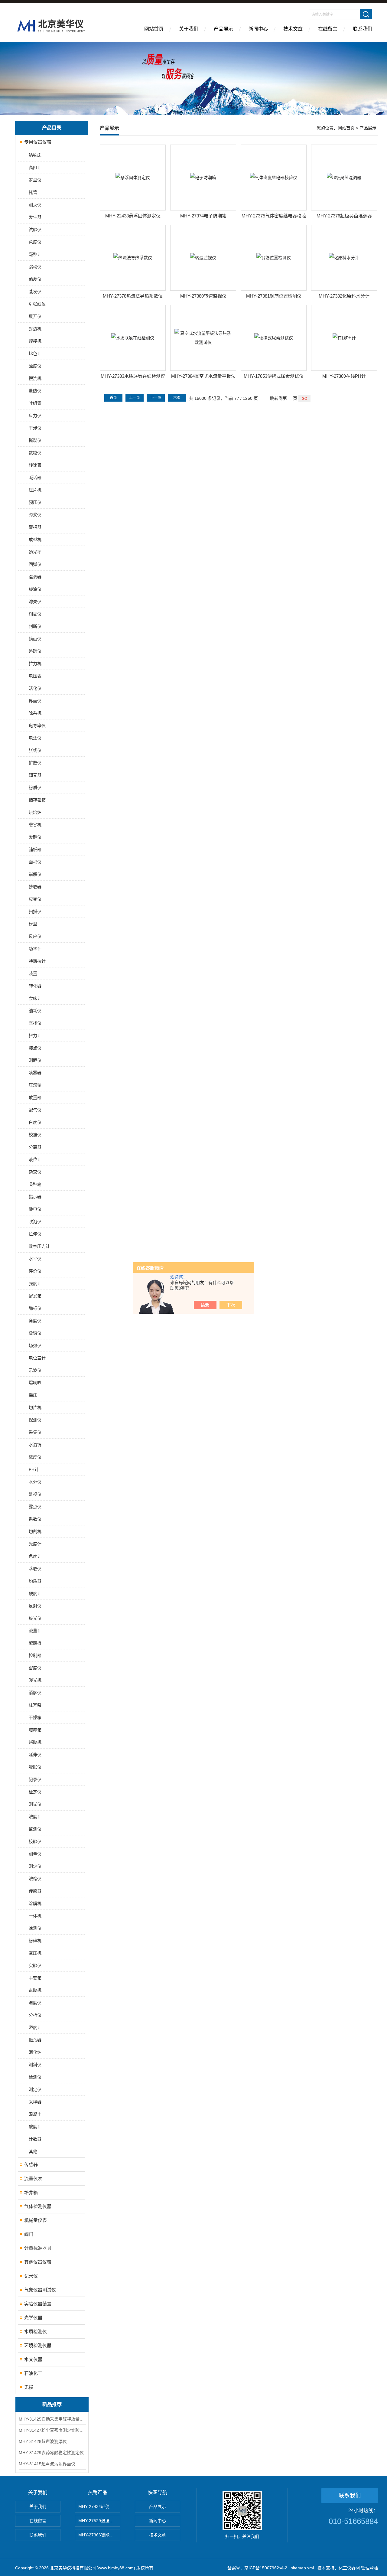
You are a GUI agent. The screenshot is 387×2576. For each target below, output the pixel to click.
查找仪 (35, 1023)
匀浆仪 (35, 515)
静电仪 (35, 1209)
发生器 (35, 217)
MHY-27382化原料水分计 (344, 296)
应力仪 (35, 416)
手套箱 (35, 1978)
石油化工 (33, 2373)
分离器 (35, 1147)
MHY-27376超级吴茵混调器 (344, 216)
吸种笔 (35, 1184)
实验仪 (35, 1965)
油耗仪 (35, 1011)
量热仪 (35, 391)
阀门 (29, 2234)
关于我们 (189, 29)
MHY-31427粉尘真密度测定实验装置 (52, 2430)
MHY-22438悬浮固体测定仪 (133, 216)
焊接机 (35, 341)
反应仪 (35, 936)
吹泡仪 (35, 1221)
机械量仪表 (36, 2220)
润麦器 (35, 775)
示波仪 (35, 1370)
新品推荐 (52, 2404)
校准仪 (35, 1135)
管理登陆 (369, 2568)
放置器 (35, 1097)
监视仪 (35, 1494)
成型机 (35, 540)
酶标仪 (35, 1308)
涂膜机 (35, 1903)
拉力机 (35, 664)
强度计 (35, 1283)
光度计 (35, 1544)
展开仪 (35, 316)
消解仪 (35, 1693)
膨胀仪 (35, 1767)
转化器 (35, 986)
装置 (33, 973)
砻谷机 (35, 825)
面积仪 (35, 862)
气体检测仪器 (38, 2206)
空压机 (35, 1953)
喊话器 (35, 478)
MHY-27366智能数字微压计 (99, 2535)
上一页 (135, 398)
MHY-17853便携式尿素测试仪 (274, 376)
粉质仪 (35, 787)
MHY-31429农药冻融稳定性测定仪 (51, 2453)
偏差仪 (35, 279)
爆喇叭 (35, 1383)
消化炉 (35, 2052)
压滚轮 (35, 1085)
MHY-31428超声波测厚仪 (43, 2441)
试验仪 (35, 230)
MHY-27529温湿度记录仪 (99, 2521)
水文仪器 (33, 2359)
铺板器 (35, 849)
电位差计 (37, 1358)
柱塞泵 (35, 1705)
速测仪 (35, 1928)
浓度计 (35, 1817)
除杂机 (35, 713)
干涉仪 (35, 428)
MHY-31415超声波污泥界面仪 (47, 2464)
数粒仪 (35, 453)
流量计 (35, 1631)
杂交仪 (35, 1172)
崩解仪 (35, 874)
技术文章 (293, 29)
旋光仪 (35, 1618)
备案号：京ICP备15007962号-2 (257, 2568)
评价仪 (35, 1271)
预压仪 (35, 502)
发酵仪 (35, 837)
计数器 (35, 2139)
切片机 (35, 1407)
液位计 (35, 1159)
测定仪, (36, 1866)
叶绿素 (35, 403)
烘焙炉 (35, 812)
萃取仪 (35, 1569)
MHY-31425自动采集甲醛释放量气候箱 (52, 2419)
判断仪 (35, 626)
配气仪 (35, 1110)
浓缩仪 (35, 1879)
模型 (33, 924)
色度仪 (35, 242)
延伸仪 (35, 1755)
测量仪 (35, 1854)
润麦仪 (35, 614)
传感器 (35, 1891)
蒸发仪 (35, 292)
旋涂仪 (35, 589)
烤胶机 (35, 1742)
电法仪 (35, 738)
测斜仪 (35, 2065)
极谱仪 (35, 1333)
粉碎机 (35, 1941)
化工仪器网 (349, 2568)
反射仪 (35, 1606)
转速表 (35, 465)
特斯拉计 (37, 961)
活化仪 (35, 688)
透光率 (35, 552)
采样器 (35, 2102)
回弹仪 (35, 564)
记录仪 (35, 1779)
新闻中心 (258, 29)
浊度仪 (35, 366)
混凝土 (35, 2114)
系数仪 (35, 1519)
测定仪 (35, 2089)
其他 (33, 2151)
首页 (113, 398)
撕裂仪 (35, 440)
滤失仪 (35, 602)
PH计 (34, 1469)
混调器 (35, 577)
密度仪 (35, 1668)
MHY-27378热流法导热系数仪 (133, 296)
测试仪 (35, 1804)
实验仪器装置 (38, 2304)
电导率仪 (37, 726)
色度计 (35, 1556)
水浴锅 (35, 1445)
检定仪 (35, 1792)
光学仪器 (33, 2318)
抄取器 (35, 887)
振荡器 (35, 2040)
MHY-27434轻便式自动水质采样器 (99, 2506)
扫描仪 (35, 911)
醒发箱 (35, 1296)
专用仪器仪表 (38, 142)
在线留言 (328, 29)
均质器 (35, 1581)
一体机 (35, 1916)
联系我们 (363, 29)
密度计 (35, 2027)
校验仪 (35, 1841)
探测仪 (35, 1420)
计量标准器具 (38, 2248)
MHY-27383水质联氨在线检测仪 (133, 376)
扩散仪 (35, 763)
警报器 (35, 527)
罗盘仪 (35, 180)
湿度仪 (35, 2003)
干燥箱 (35, 1717)
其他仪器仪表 (38, 2262)
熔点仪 (35, 1048)
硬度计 (35, 1593)
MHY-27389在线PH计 (344, 376)
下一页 (156, 398)
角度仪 (35, 1321)
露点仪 (35, 1507)
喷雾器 (35, 1073)
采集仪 (35, 1432)
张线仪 (35, 750)
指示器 (35, 1197)
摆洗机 (35, 378)
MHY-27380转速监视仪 (203, 296)
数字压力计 (39, 1246)
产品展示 (223, 29)
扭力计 (35, 1035)
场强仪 (35, 1345)
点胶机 (35, 1990)
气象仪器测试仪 (40, 2290)
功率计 (35, 949)
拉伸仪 (35, 1234)
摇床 (33, 1395)
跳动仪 (35, 267)
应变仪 (35, 899)
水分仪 (35, 1482)
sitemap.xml (302, 2568)
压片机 (35, 490)
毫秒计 (35, 254)
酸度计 (35, 2127)
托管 (33, 192)
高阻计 (35, 168)
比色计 (35, 354)
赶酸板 (35, 1643)
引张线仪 (37, 304)
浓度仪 (35, 1457)
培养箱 (35, 1730)
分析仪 (35, 2015)
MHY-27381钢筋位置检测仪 (274, 296)
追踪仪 (35, 651)
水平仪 (35, 1259)
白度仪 (35, 1122)
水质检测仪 (36, 2331)
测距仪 (35, 1060)
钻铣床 (35, 155)
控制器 (35, 1655)
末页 (177, 398)
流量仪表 (33, 2178)
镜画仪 (35, 639)
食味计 (35, 998)
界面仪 (35, 701)
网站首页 (154, 29)
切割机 (35, 1531)
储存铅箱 (37, 800)
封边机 (35, 329)
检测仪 (35, 2077)
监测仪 (35, 1829)
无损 (29, 2387)
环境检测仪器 (38, 2345)
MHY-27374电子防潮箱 (203, 216)
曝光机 (35, 1680)
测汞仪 (35, 205)
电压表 (35, 676)
